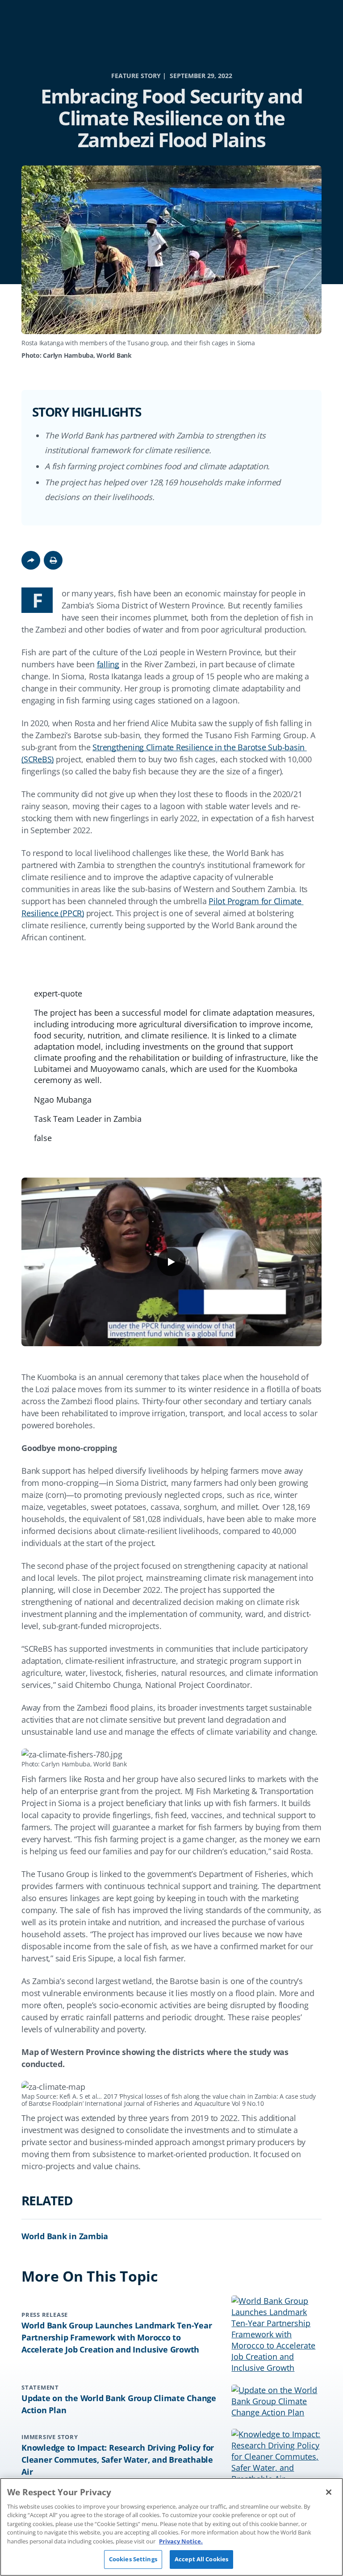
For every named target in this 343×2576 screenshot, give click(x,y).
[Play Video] (171, 1262)
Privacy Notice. (181, 2541)
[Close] (329, 2492)
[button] (53, 560)
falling (108, 664)
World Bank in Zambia (65, 2236)
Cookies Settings (133, 2559)
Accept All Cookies (201, 2559)
